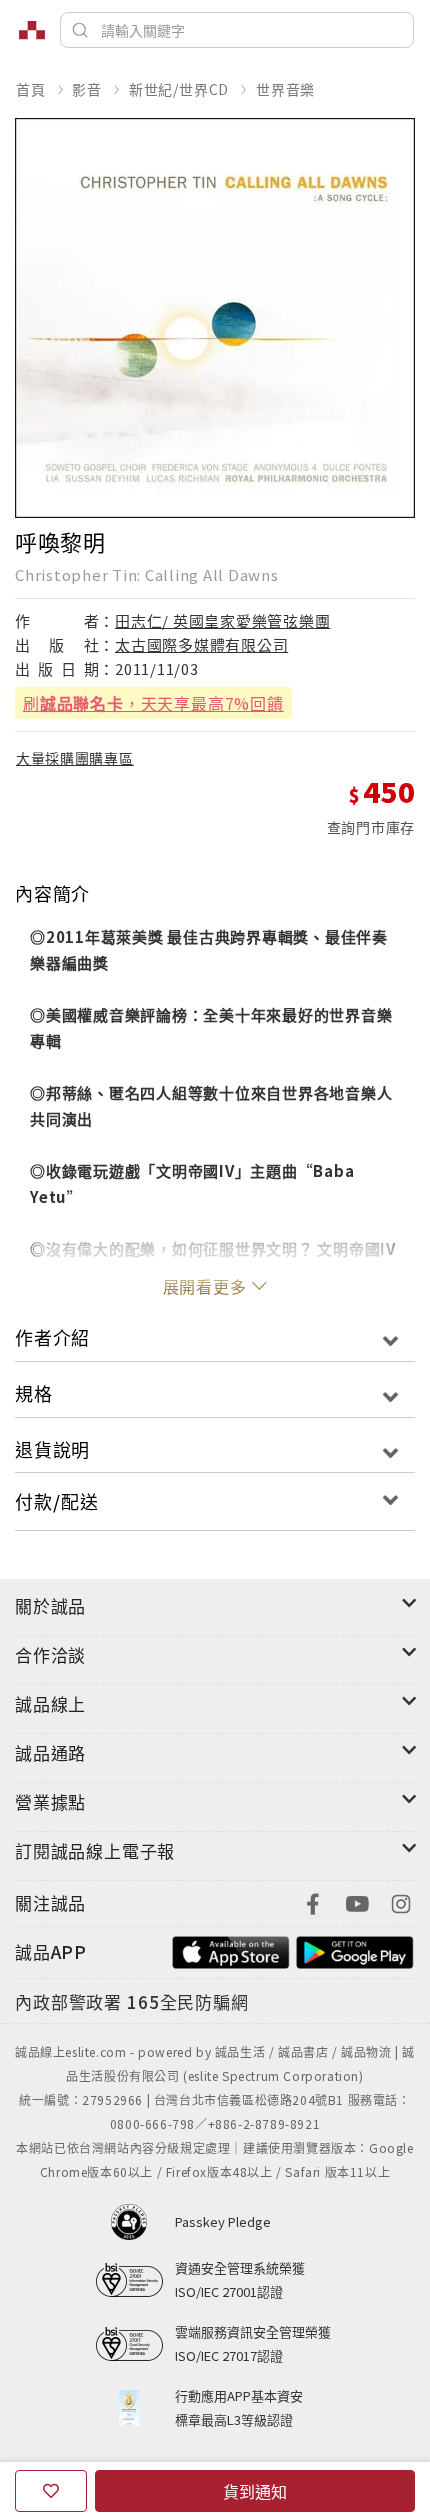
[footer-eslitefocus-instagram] (401, 1901)
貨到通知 (255, 2491)
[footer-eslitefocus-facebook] (313, 1901)
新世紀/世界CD (179, 89)
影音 (87, 89)
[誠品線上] (32, 30)
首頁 (31, 89)
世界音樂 (285, 89)
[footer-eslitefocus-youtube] (357, 1901)
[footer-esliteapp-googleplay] (355, 1949)
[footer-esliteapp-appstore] (231, 1949)
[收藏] (51, 2491)
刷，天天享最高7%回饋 (153, 703)
